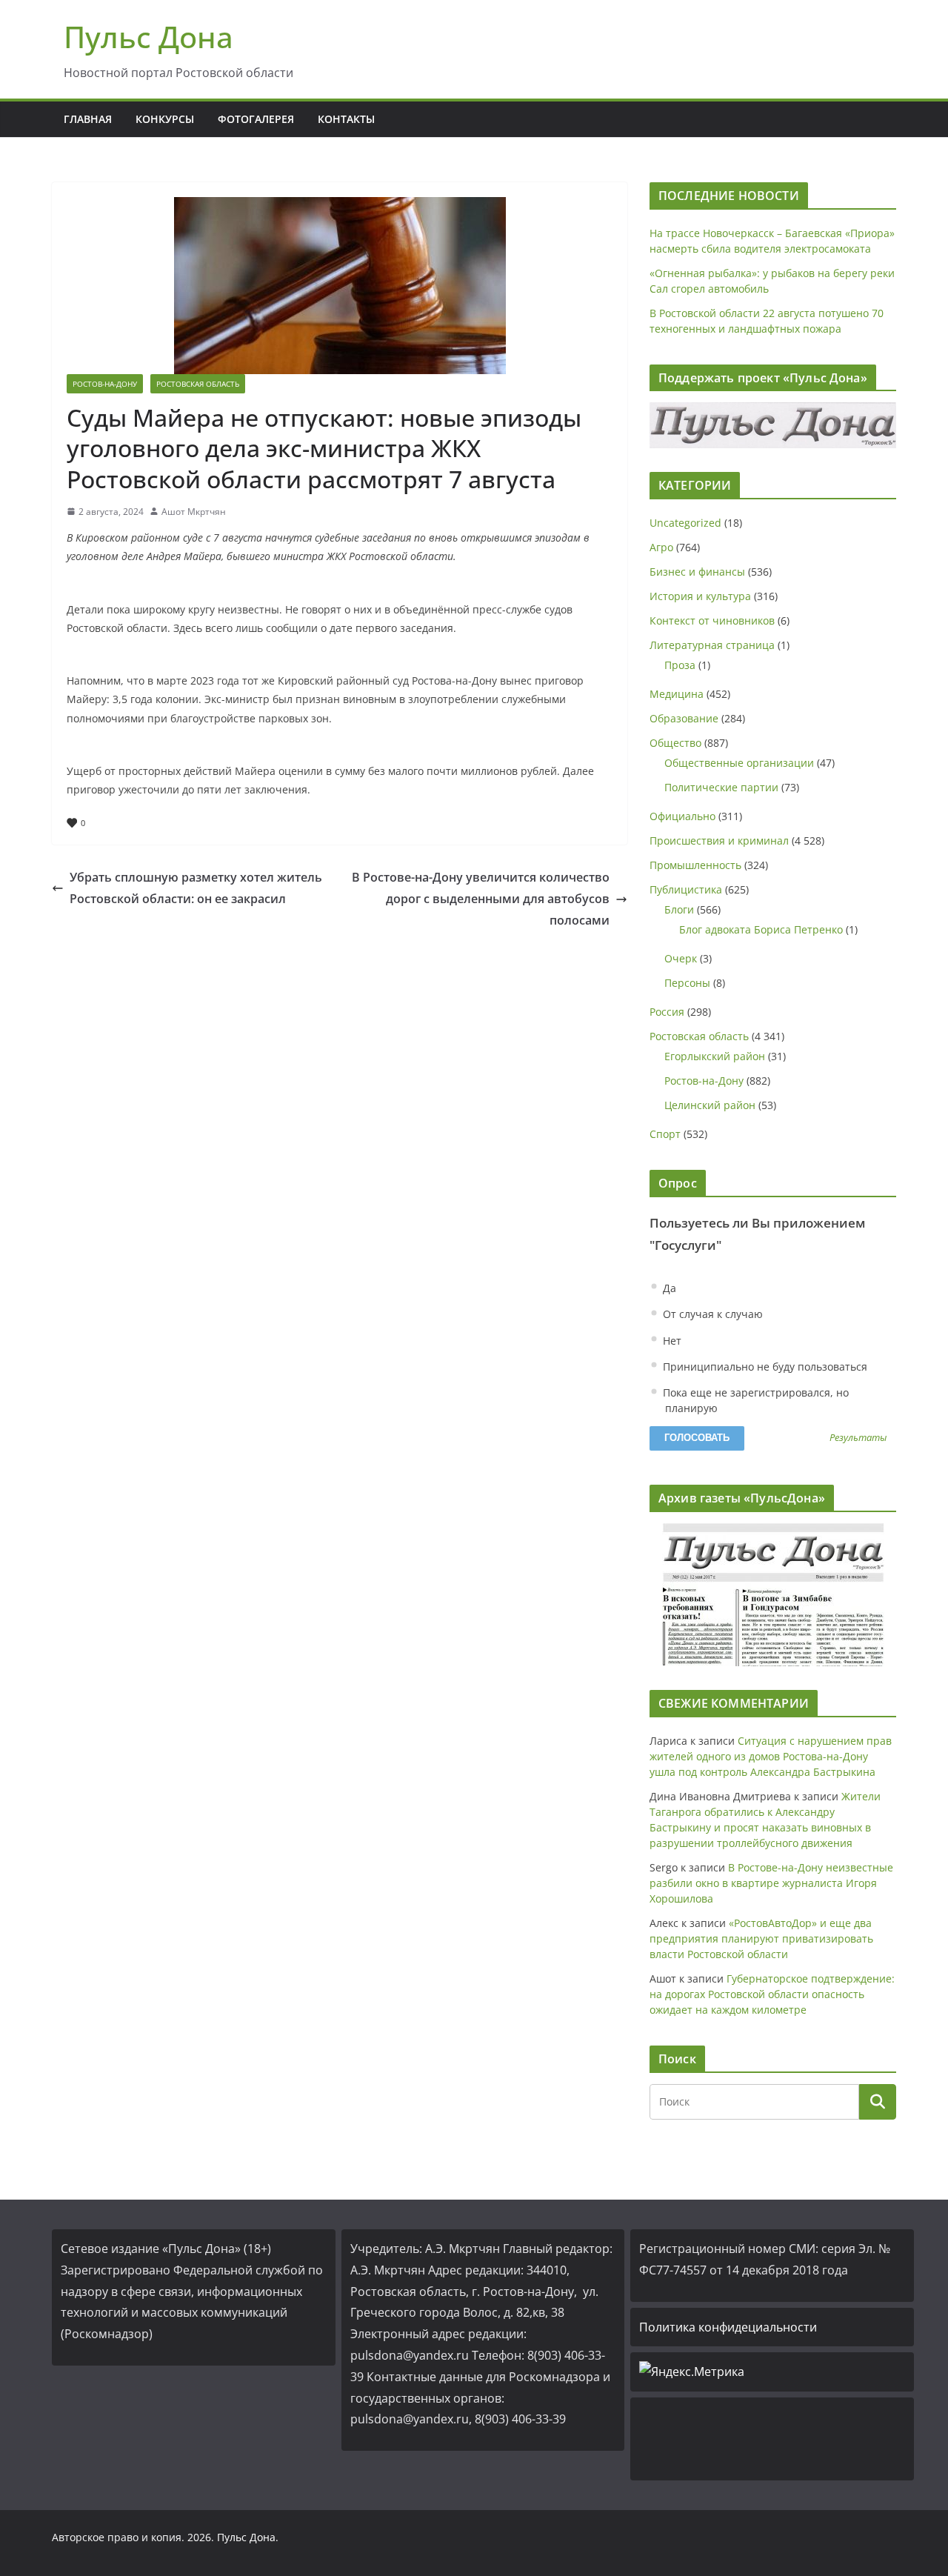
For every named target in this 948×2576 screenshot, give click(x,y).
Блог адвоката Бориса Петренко (761, 929)
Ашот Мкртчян (194, 512)
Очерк (681, 958)
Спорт (665, 1134)
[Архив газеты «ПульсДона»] (773, 1595)
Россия (667, 1012)
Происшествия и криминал (719, 841)
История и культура (700, 596)
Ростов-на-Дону (105, 384)
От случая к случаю (711, 1314)
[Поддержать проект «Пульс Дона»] (773, 425)
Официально (682, 816)
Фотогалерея (256, 119)
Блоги (679, 909)
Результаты (858, 1438)
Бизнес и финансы (697, 572)
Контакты (346, 119)
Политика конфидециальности (728, 2327)
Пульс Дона (148, 37)
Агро (661, 547)
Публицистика (686, 889)
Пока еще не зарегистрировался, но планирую (754, 1400)
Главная (88, 119)
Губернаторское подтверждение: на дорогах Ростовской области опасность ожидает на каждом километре (772, 1994)
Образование (684, 718)
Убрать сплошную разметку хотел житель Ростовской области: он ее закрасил (196, 888)
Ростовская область (198, 384)
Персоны (687, 983)
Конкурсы (165, 119)
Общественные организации (739, 763)
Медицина (677, 694)
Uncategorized (685, 523)
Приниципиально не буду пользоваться (764, 1367)
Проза (680, 665)
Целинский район (710, 1105)
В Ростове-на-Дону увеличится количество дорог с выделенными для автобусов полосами (481, 899)
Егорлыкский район (715, 1056)
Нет (671, 1341)
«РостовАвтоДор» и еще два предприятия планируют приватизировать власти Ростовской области (761, 1938)
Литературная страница (712, 645)
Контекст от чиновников (712, 620)
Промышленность (695, 865)
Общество (675, 743)
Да (668, 1288)
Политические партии (721, 787)
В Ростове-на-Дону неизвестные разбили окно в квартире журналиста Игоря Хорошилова (771, 1883)
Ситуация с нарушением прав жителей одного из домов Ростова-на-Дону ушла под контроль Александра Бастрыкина (771, 1756)
